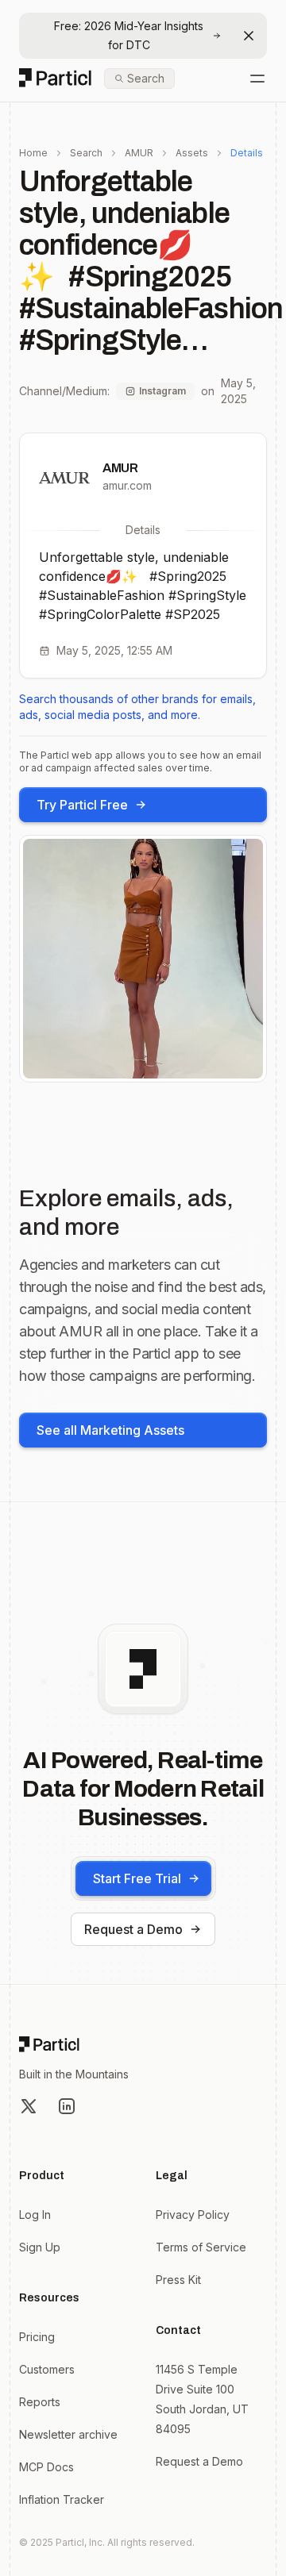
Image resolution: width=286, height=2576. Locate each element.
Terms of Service (201, 2247)
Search (86, 153)
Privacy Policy (193, 2215)
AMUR (139, 153)
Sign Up (40, 2247)
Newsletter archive (68, 2434)
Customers (47, 2369)
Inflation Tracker (62, 2499)
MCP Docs (46, 2467)
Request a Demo (133, 1929)
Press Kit (178, 2280)
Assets (192, 153)
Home (33, 153)
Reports (40, 2402)
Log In (35, 2215)
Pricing (37, 2337)
